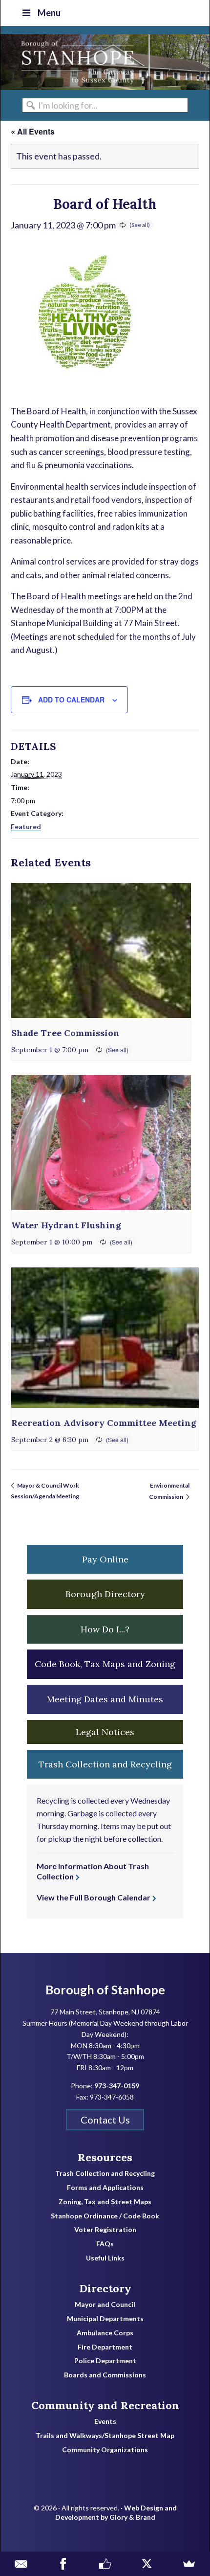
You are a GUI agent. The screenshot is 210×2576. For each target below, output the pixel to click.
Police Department (105, 2361)
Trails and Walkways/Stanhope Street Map (105, 2436)
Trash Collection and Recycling (105, 2173)
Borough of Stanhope (74, 62)
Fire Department (105, 2347)
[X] (147, 2564)
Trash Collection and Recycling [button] (105, 1764)
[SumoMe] (189, 2564)
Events (105, 2421)
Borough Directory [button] (105, 1594)
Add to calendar (71, 700)
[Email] (21, 2564)
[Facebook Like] (105, 2564)
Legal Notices (105, 1732)
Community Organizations (105, 2450)
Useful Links (105, 2258)
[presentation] (101, 950)
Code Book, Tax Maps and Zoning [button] (105, 1664)
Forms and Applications (105, 2188)
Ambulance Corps (105, 2333)
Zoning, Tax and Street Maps (105, 2202)
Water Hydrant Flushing (66, 1225)
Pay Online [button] (105, 1559)
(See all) (140, 225)
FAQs (105, 2244)
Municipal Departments (105, 2319)
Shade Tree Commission (65, 1033)
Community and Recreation (105, 2405)
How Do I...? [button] (105, 1629)
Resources (105, 2157)
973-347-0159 (117, 2086)
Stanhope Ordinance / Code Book (105, 2216)
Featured (26, 826)
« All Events (33, 131)
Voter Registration (105, 2230)
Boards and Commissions (105, 2375)
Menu (49, 13)
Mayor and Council (105, 2305)
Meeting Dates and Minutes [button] (105, 1699)
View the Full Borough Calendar (94, 1897)
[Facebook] (63, 2564)
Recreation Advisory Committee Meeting (104, 1423)
